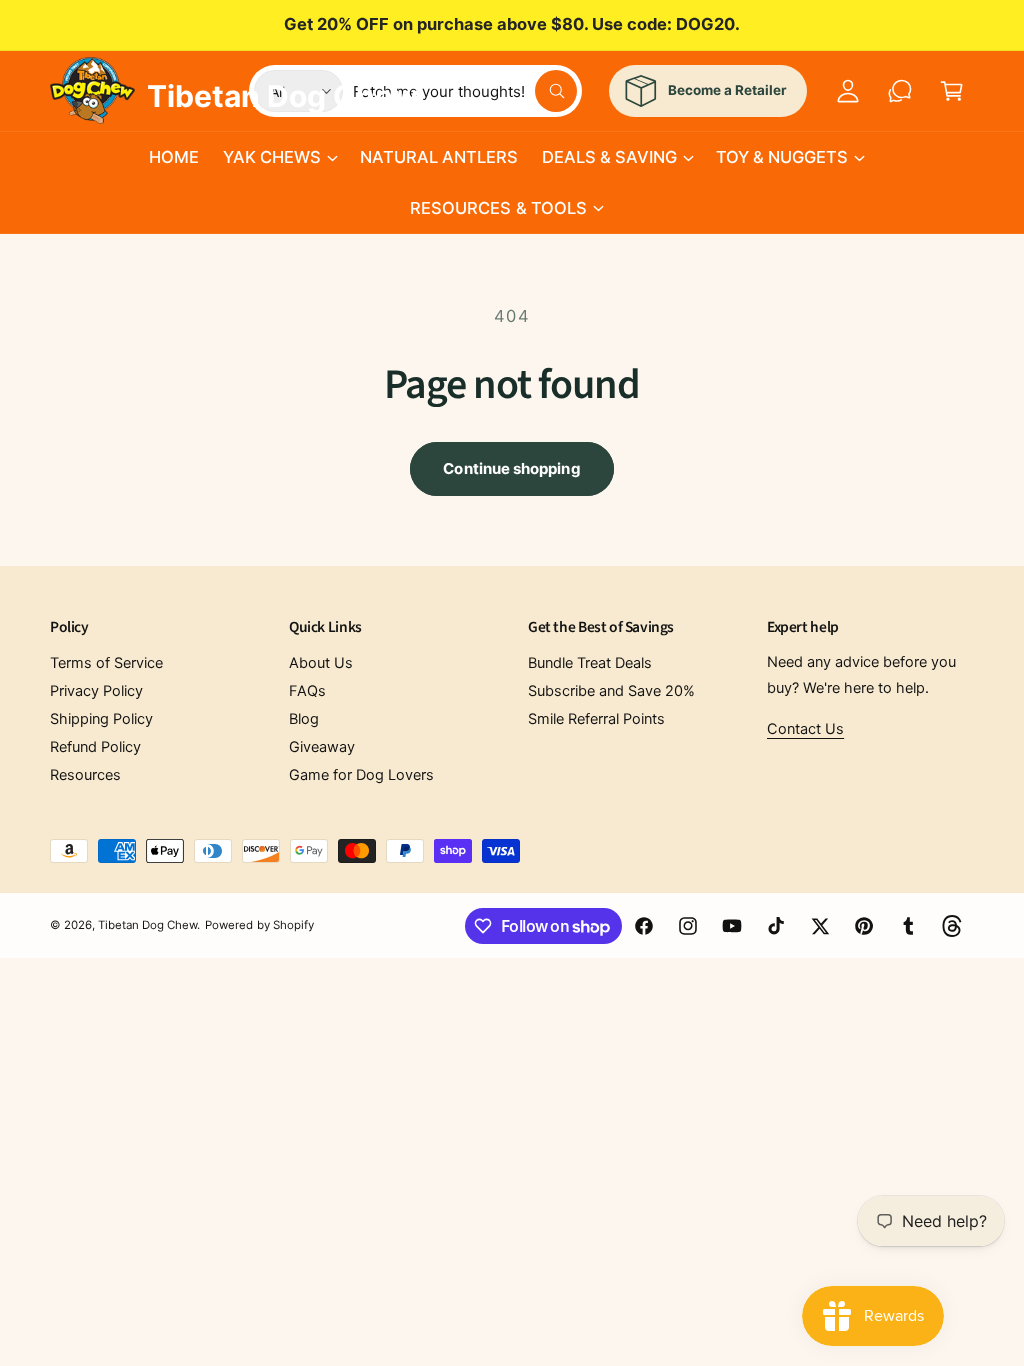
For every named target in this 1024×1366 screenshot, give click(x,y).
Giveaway (322, 747)
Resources (85, 775)
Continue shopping (511, 468)
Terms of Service (106, 663)
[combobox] (465, 91)
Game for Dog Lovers (361, 775)
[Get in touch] (900, 91)
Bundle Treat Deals (590, 663)
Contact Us (805, 729)
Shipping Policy (101, 719)
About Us (321, 663)
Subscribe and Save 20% (611, 691)
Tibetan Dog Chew (147, 925)
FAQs (307, 691)
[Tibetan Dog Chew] (93, 87)
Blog (304, 719)
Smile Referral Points (596, 719)
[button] (279, 157)
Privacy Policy (96, 691)
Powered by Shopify (259, 925)
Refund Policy (95, 747)
